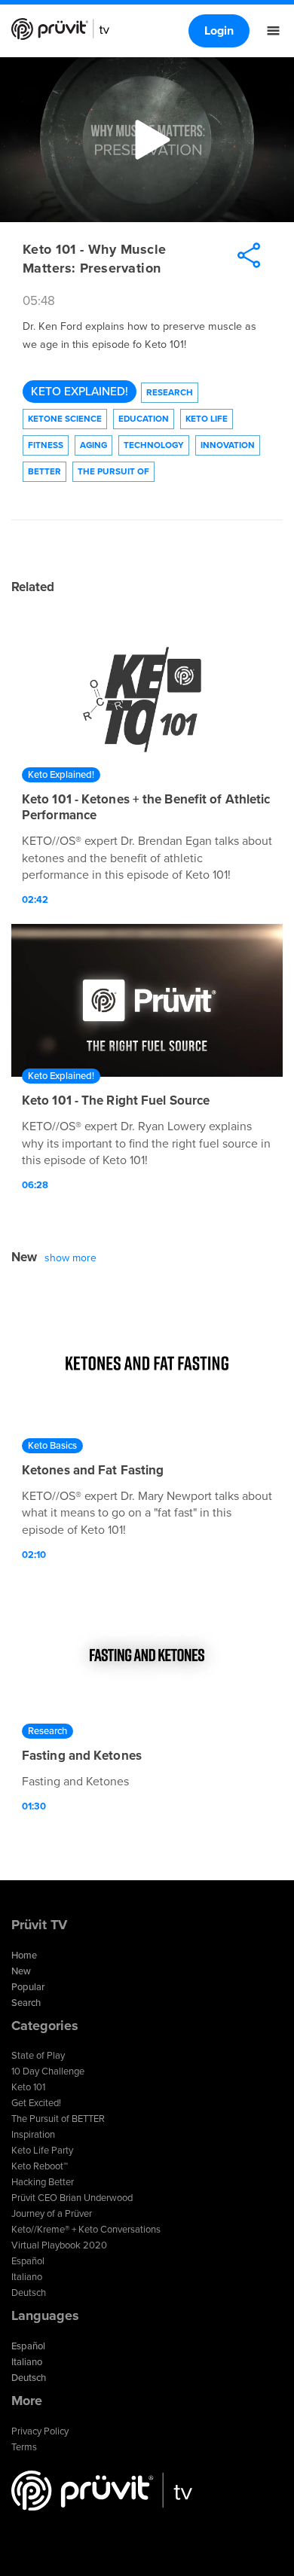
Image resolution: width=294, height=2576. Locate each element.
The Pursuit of (113, 471)
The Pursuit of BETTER (58, 2119)
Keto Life (207, 419)
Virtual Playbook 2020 (59, 2245)
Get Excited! (36, 2103)
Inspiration (33, 2135)
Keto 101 (28, 2087)
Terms (24, 2447)
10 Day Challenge (48, 2071)
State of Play (38, 2056)
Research (170, 392)
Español (28, 2261)
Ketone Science (65, 419)
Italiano (27, 2277)
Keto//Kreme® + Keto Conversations (86, 2230)
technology (154, 445)
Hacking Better (43, 2182)
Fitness (46, 445)
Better (44, 471)
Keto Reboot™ (40, 2166)
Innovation (228, 445)
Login (219, 31)
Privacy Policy (40, 2431)
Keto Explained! (80, 392)
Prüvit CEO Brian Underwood (72, 2198)
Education (144, 419)
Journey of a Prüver (52, 2214)
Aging (93, 445)
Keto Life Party (42, 2151)
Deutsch (29, 2293)
